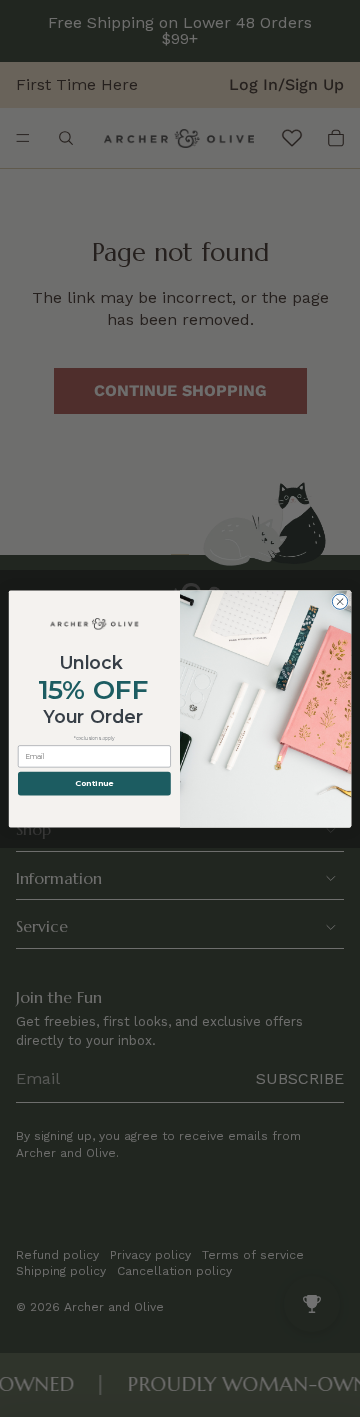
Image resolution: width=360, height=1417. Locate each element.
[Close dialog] (339, 600)
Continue (94, 783)
